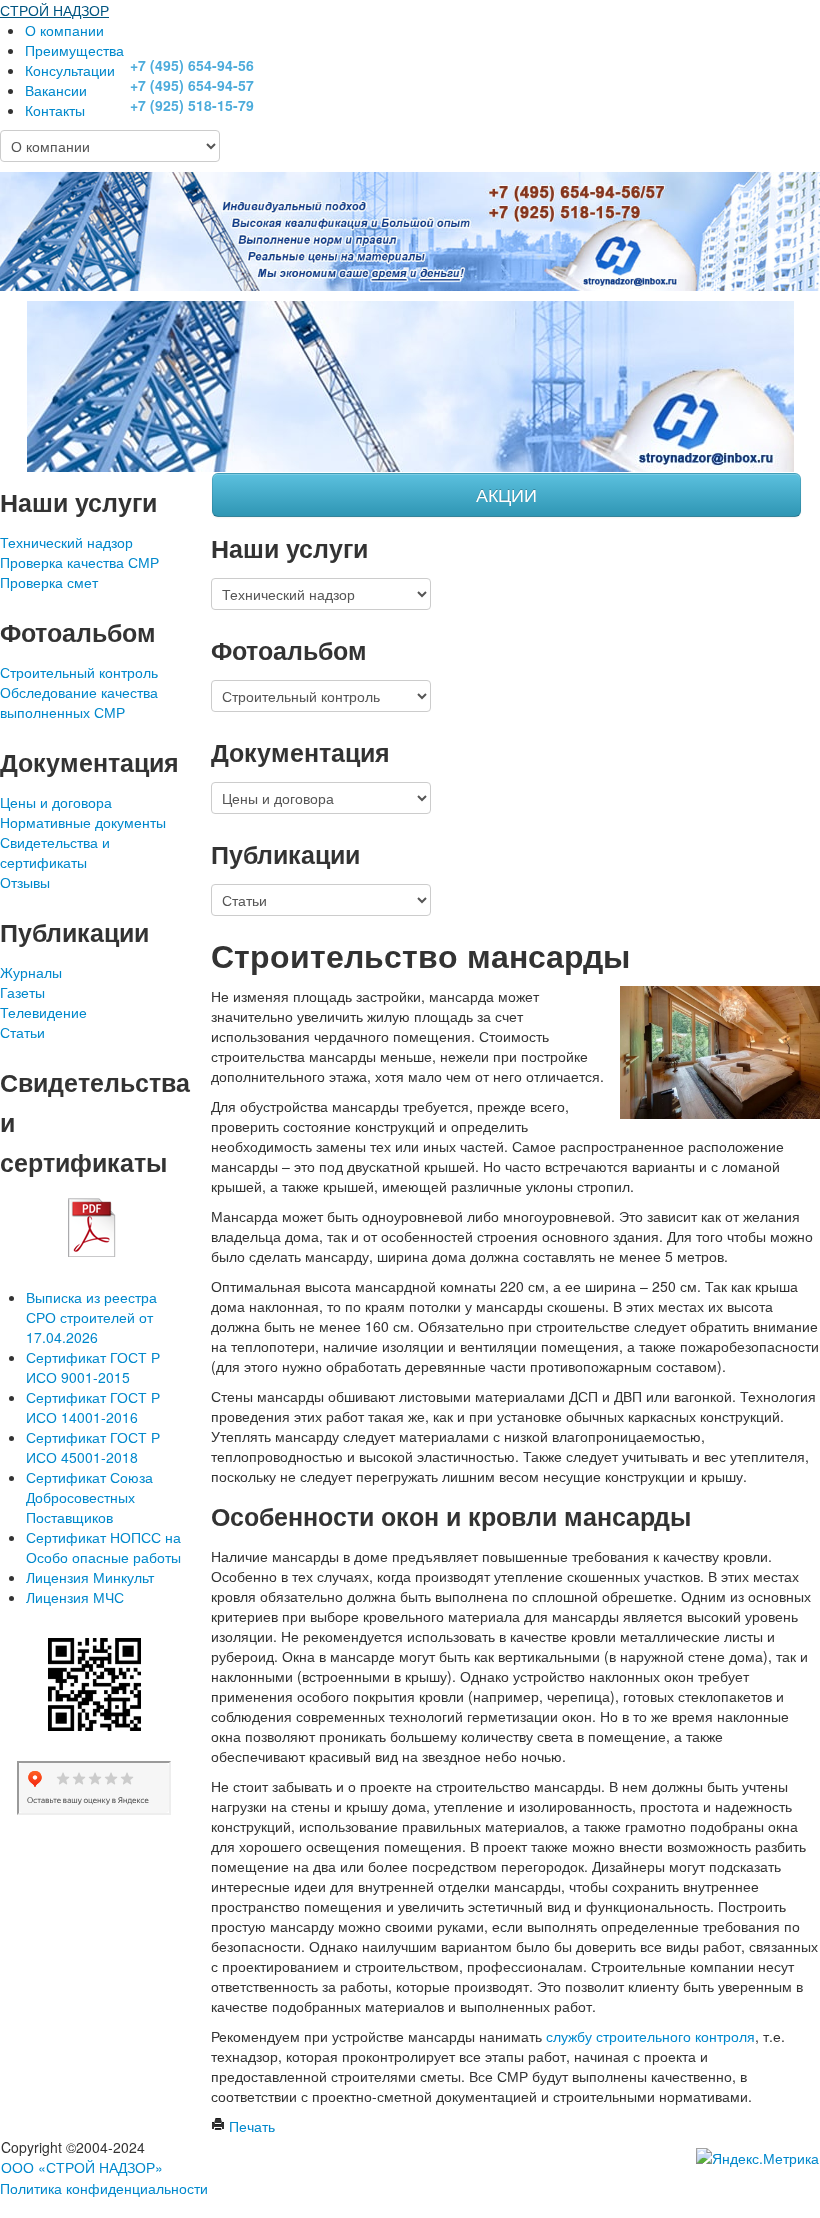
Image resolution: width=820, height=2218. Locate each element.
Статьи (22, 1032)
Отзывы (25, 882)
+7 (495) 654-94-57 (192, 85)
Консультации (70, 70)
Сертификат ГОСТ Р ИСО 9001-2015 (93, 1367)
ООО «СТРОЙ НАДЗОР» (82, 2167)
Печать (250, 2126)
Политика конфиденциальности (104, 2188)
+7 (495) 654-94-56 (192, 65)
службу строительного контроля (650, 2036)
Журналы (31, 972)
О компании (64, 30)
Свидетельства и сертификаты (55, 852)
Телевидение (43, 1012)
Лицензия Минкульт (90, 1577)
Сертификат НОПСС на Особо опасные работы (103, 1547)
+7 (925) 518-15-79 (192, 105)
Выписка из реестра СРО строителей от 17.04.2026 (91, 1317)
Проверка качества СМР (79, 562)
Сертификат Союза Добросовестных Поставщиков (89, 1497)
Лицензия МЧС (75, 1597)
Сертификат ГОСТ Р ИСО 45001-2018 (93, 1447)
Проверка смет (49, 582)
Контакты (55, 110)
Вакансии (56, 90)
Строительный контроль (79, 672)
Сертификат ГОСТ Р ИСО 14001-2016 (93, 1407)
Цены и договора (56, 802)
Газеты (22, 992)
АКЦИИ (506, 494)
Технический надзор (66, 542)
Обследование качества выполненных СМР (79, 702)
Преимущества (74, 50)
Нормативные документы (83, 822)
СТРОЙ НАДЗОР (54, 10)
